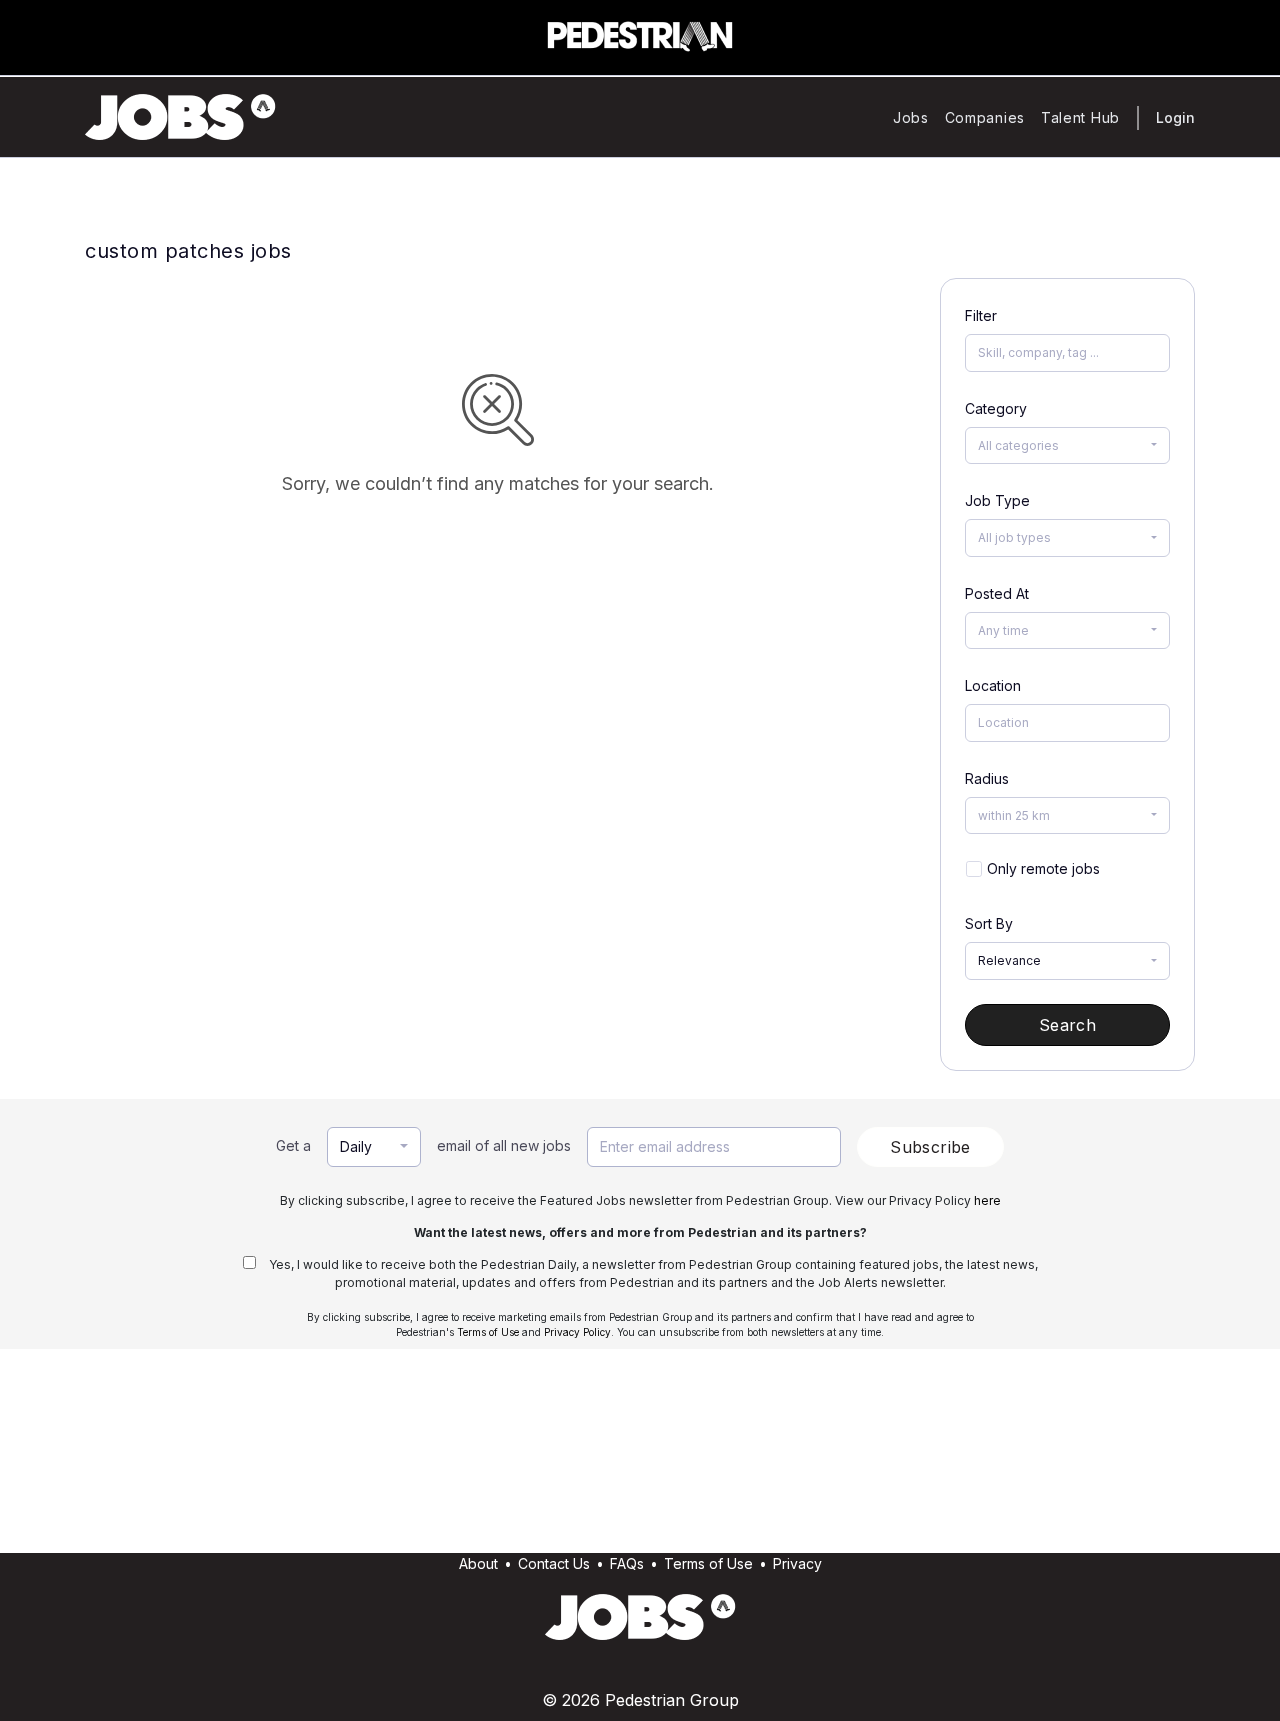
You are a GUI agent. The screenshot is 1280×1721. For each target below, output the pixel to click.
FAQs (627, 1563)
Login (1175, 117)
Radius (987, 778)
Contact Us (554, 1563)
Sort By (989, 923)
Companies (985, 117)
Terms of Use (488, 1332)
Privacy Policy (577, 1332)
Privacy (797, 1563)
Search (1067, 1025)
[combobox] (1067, 446)
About (478, 1563)
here (987, 1200)
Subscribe (930, 1147)
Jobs (911, 117)
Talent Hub (1080, 117)
